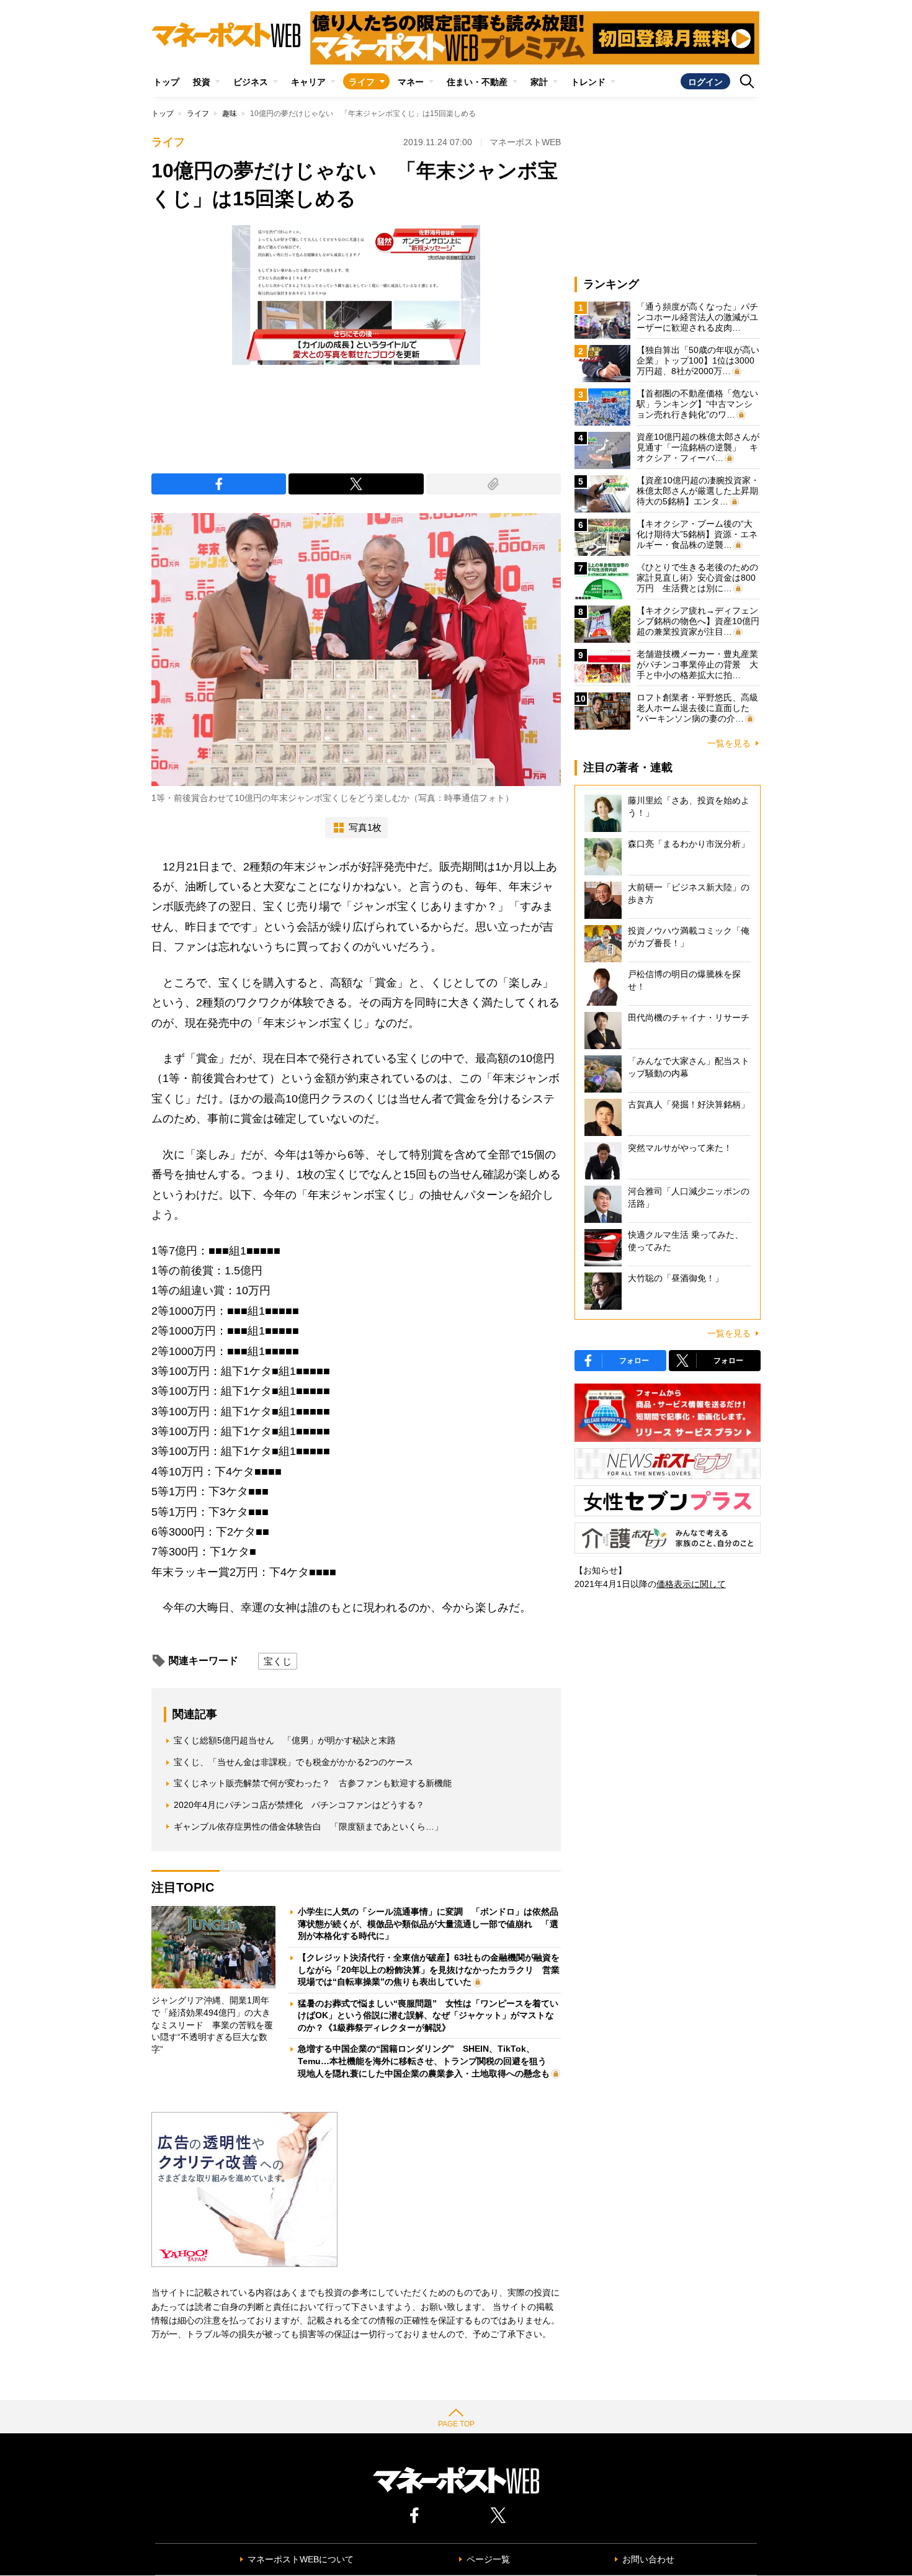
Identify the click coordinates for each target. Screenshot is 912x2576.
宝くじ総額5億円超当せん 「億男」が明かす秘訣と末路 (285, 1740)
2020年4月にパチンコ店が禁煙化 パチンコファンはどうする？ (299, 1805)
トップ (166, 82)
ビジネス (251, 82)
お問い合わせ (648, 2559)
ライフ (362, 82)
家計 (539, 82)
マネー (411, 82)
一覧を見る (729, 743)
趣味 (230, 114)
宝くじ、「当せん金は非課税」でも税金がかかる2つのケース (293, 1762)
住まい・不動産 (477, 82)
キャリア (308, 82)
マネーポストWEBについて (301, 2559)
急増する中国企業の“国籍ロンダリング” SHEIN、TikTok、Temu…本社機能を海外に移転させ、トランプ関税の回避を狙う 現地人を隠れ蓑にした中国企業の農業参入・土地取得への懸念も (427, 2061)
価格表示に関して (691, 1584)
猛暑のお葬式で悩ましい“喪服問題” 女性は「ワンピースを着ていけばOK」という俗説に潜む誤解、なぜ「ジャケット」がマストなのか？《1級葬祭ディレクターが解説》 (428, 2015)
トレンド (588, 82)
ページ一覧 (488, 2559)
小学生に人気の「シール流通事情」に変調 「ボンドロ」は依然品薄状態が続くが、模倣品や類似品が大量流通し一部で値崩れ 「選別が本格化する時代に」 (428, 1924)
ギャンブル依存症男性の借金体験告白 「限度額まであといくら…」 (308, 1827)
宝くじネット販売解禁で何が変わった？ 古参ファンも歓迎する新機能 (313, 1783)
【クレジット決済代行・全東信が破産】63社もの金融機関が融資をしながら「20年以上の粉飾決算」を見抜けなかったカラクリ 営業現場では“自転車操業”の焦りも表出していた (429, 1970)
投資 (202, 82)
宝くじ (278, 1661)
